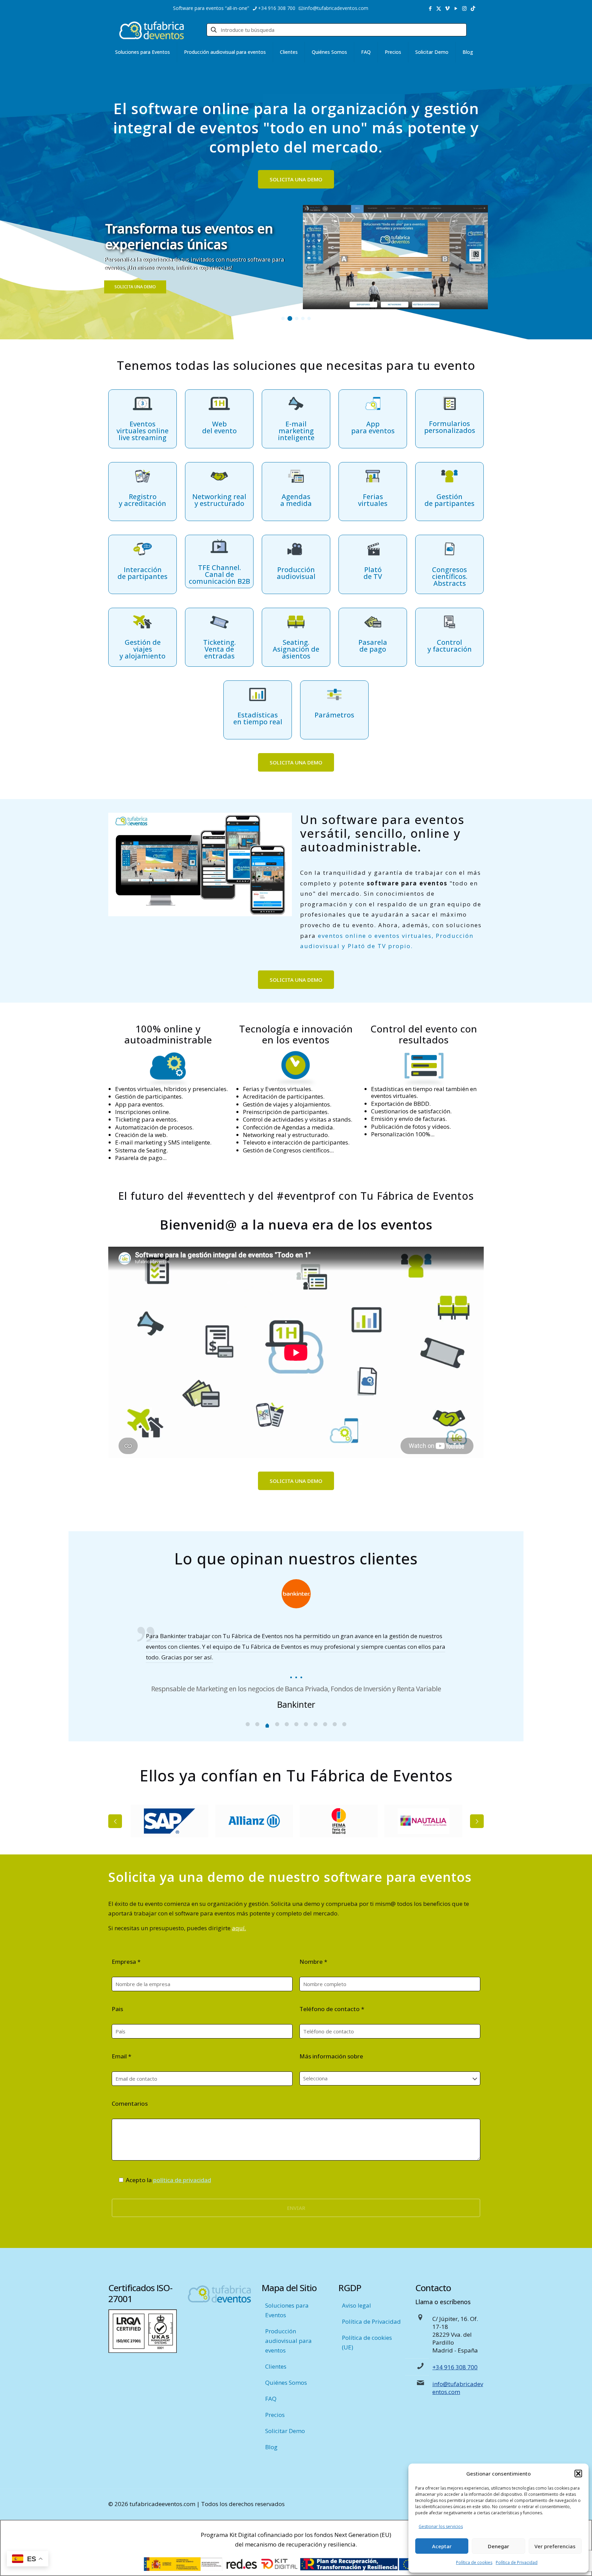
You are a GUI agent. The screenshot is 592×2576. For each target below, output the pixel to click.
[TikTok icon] (473, 8)
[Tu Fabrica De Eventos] (151, 30)
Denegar (498, 2546)
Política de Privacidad (517, 2562)
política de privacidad (182, 2180)
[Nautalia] (339, 1821)
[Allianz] (169, 1821)
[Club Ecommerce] (423, 1821)
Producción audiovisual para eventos (288, 2341)
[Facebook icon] (430, 8)
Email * (121, 2056)
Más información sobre (331, 2056)
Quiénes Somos (286, 2383)
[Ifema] (254, 1821)
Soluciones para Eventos (287, 2310)
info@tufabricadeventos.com (336, 8)
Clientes (276, 2366)
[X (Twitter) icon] (439, 8)
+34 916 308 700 (277, 8)
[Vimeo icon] (447, 8)
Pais (117, 2009)
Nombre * (313, 1962)
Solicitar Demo (285, 2431)
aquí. (239, 1928)
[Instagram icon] (464, 8)
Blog (271, 2447)
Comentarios (130, 2103)
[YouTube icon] (456, 8)
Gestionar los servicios (441, 2526)
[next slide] (477, 1821)
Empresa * (126, 1962)
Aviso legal (356, 2305)
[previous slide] (115, 1821)
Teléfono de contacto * (332, 2009)
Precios (275, 2415)
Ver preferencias (555, 2546)
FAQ (271, 2399)
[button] (578, 2474)
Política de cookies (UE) (367, 2342)
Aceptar (442, 2546)
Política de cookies (474, 2562)
